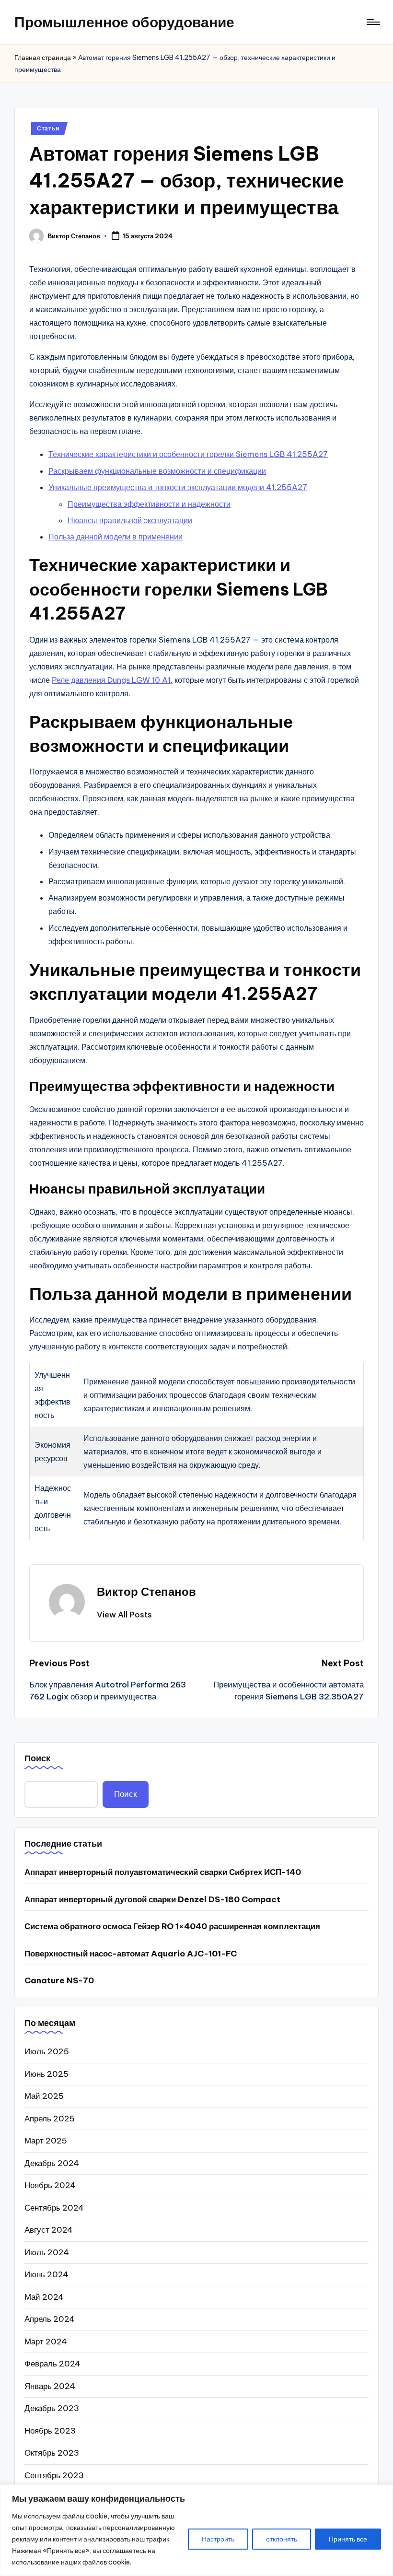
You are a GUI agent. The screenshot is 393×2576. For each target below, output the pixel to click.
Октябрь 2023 (52, 2453)
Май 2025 (44, 2096)
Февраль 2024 (52, 2364)
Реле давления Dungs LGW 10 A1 (111, 680)
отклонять (282, 2539)
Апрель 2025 (50, 2119)
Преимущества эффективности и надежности (149, 504)
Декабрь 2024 (52, 2163)
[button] (124, 1615)
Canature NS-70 (59, 1980)
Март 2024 (46, 2342)
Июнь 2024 (46, 2274)
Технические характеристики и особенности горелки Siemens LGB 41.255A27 (188, 454)
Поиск (37, 1758)
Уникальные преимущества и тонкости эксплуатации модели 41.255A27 (178, 487)
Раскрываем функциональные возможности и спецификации (157, 471)
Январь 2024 (50, 2386)
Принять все (348, 2539)
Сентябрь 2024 (54, 2208)
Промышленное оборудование (124, 22)
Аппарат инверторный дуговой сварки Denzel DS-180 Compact (152, 1899)
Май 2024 (44, 2297)
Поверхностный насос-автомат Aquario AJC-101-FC (131, 1954)
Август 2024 (49, 2230)
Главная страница (43, 58)
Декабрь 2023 (52, 2408)
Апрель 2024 (50, 2319)
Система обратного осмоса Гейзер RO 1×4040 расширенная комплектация (172, 1926)
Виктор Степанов (146, 1592)
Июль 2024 (47, 2252)
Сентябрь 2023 (54, 2475)
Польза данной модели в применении (116, 537)
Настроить (218, 2539)
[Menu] (373, 22)
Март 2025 (46, 2141)
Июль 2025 (47, 2051)
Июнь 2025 (46, 2074)
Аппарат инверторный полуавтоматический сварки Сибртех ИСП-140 (163, 1872)
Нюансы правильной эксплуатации (130, 520)
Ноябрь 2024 (50, 2185)
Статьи (48, 128)
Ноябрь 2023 (50, 2431)
